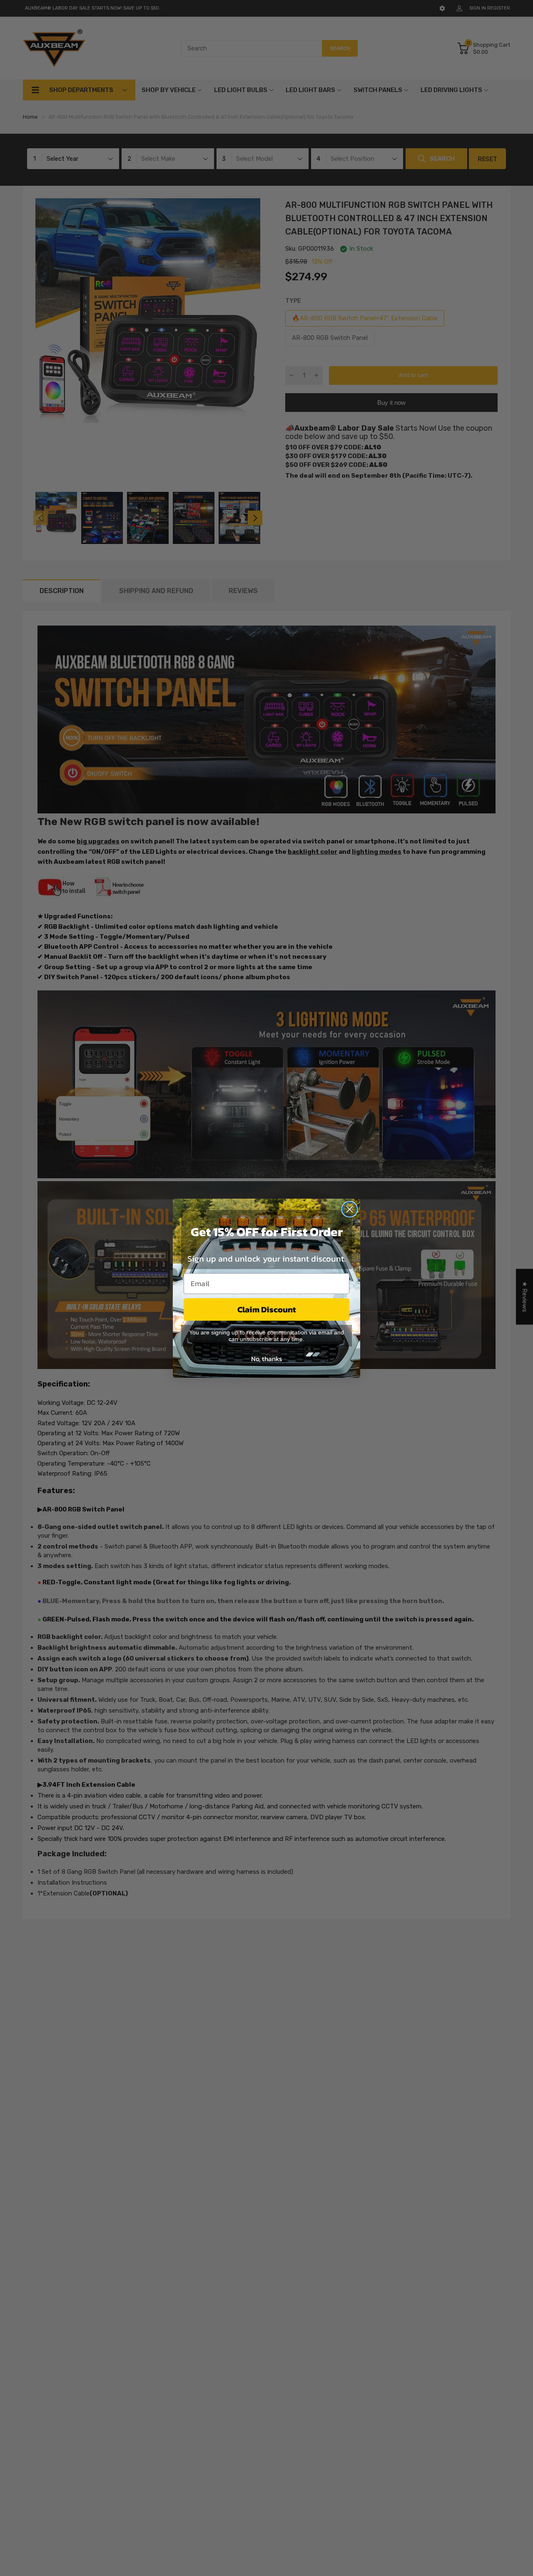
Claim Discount (267, 1309)
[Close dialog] (350, 1209)
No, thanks (266, 1359)
